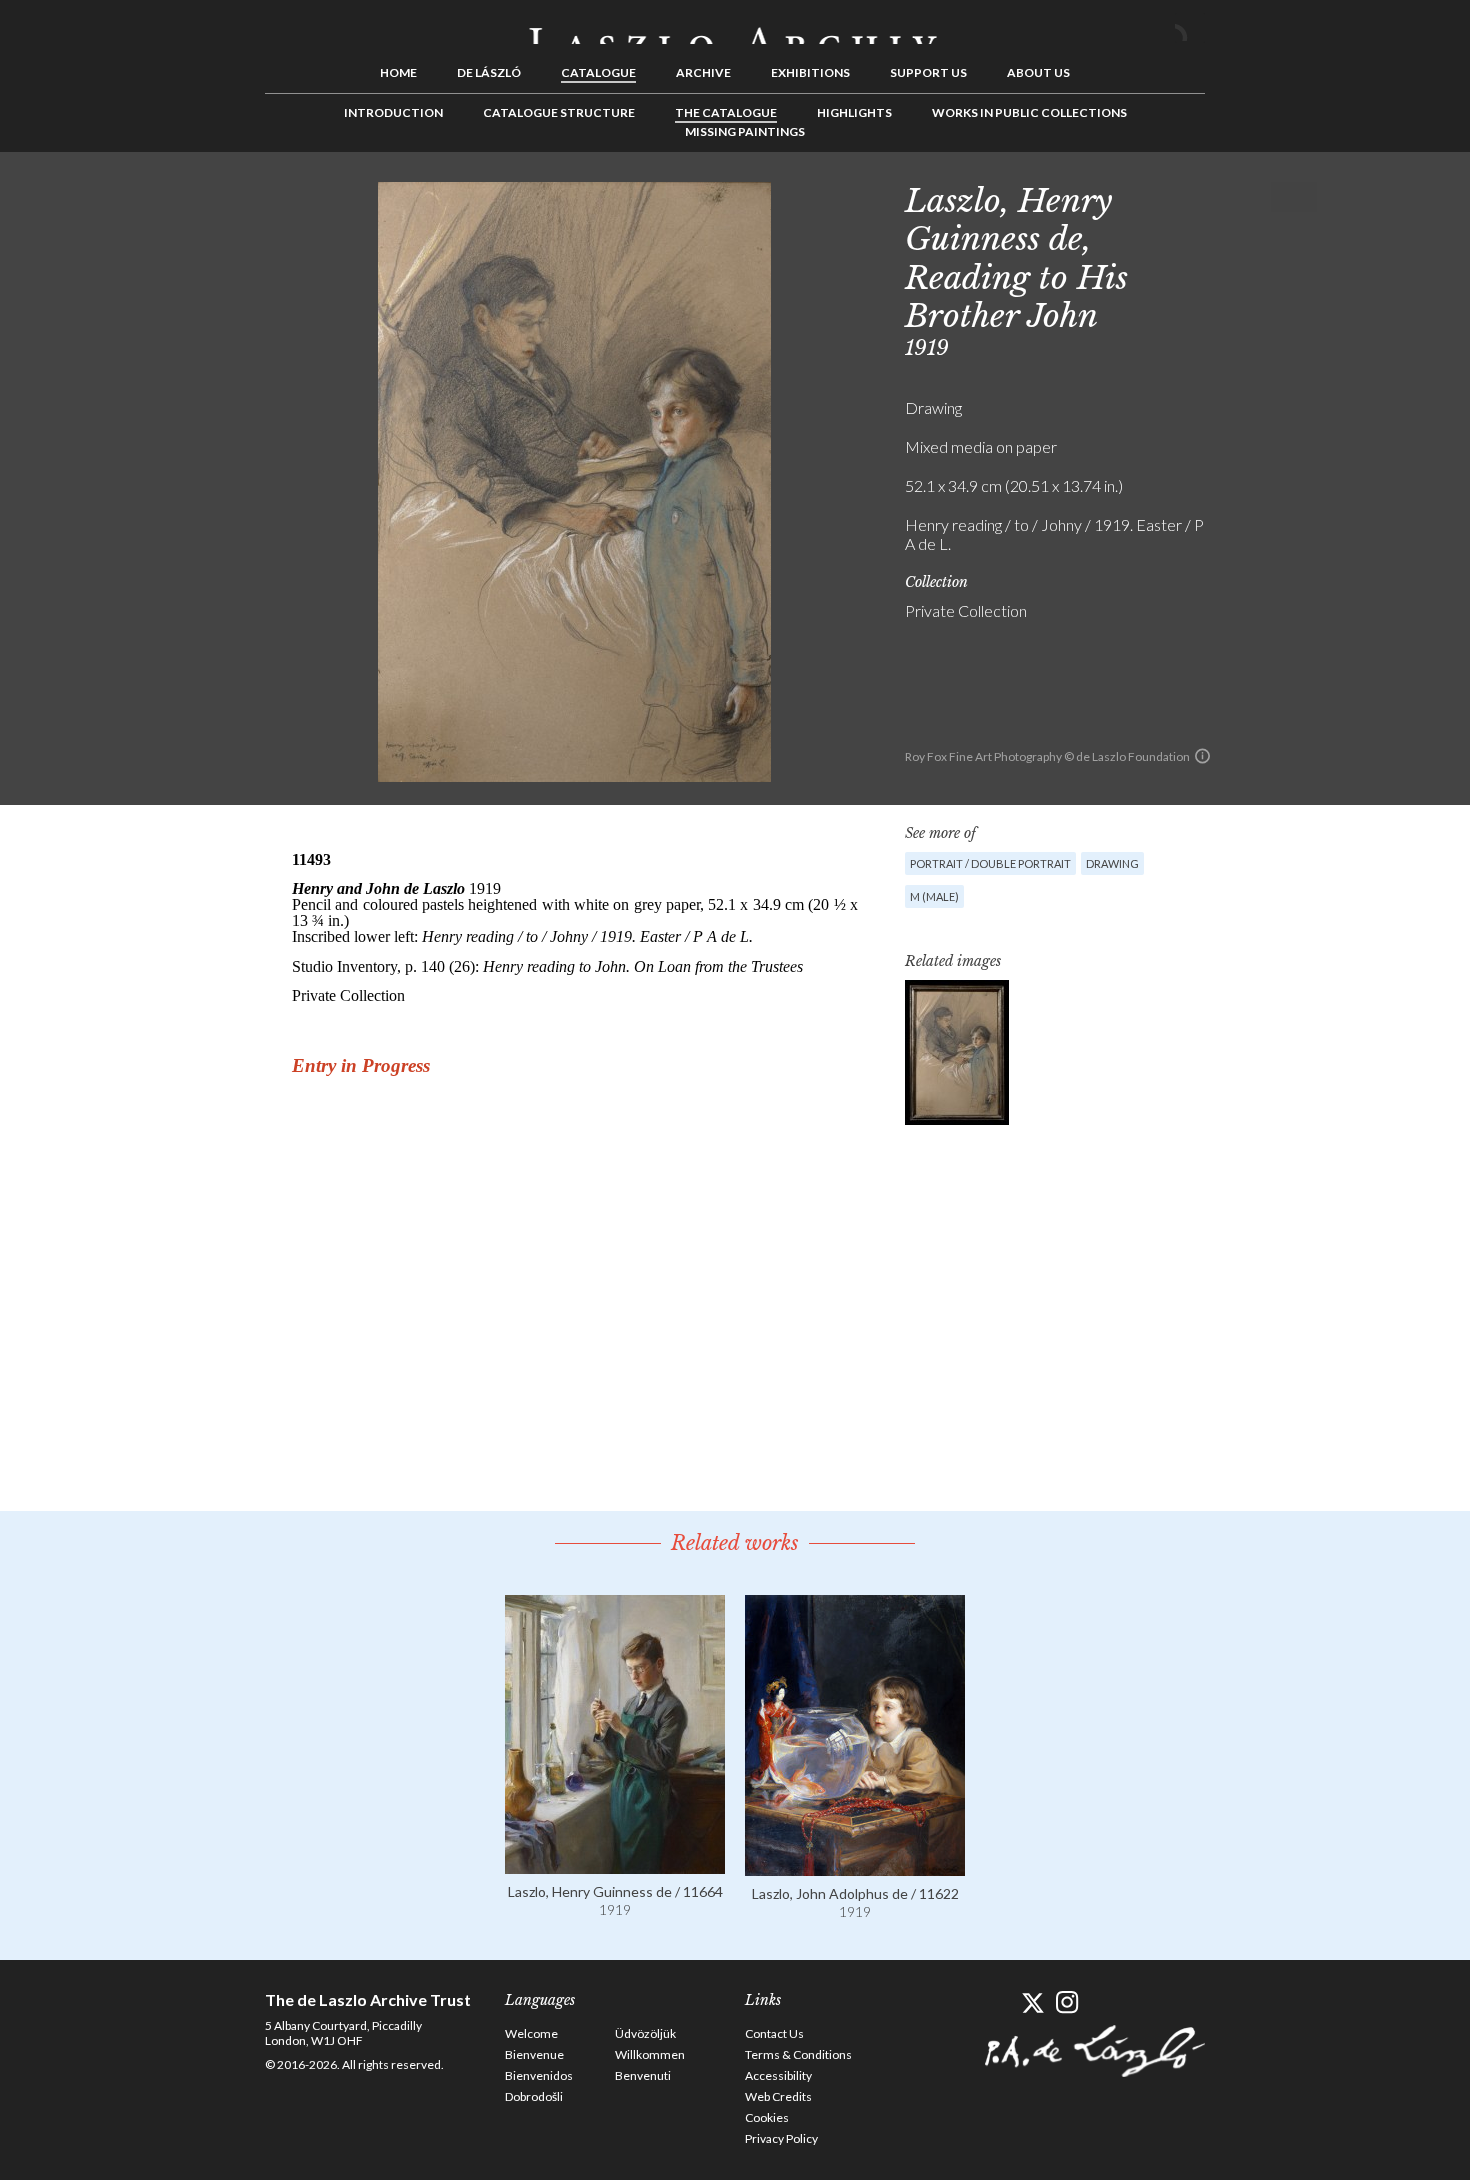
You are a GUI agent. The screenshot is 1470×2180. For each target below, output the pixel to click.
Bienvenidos (539, 2075)
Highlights (854, 112)
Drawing (1112, 863)
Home (398, 72)
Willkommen (650, 2054)
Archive (703, 72)
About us (1038, 72)
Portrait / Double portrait (990, 863)
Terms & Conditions (798, 2054)
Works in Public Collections (1029, 112)
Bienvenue (534, 2054)
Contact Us (774, 2033)
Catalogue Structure (559, 112)
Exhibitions (810, 72)
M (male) (934, 896)
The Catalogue (726, 112)
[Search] (1190, 28)
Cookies (767, 2117)
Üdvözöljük (645, 2033)
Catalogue (598, 72)
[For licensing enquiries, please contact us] (1202, 756)
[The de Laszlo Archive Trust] (735, 27)
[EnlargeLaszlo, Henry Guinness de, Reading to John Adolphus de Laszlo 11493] (957, 1052)
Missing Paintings (745, 131)
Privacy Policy (781, 2138)
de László (489, 72)
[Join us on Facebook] (997, 2002)
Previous (1240, 197)
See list (1271, 197)
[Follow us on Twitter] (1032, 2002)
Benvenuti (643, 2075)
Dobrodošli (534, 2096)
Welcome (531, 2033)
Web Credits (778, 2096)
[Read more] (615, 1864)
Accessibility (778, 2075)
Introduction (393, 112)
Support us (928, 72)
